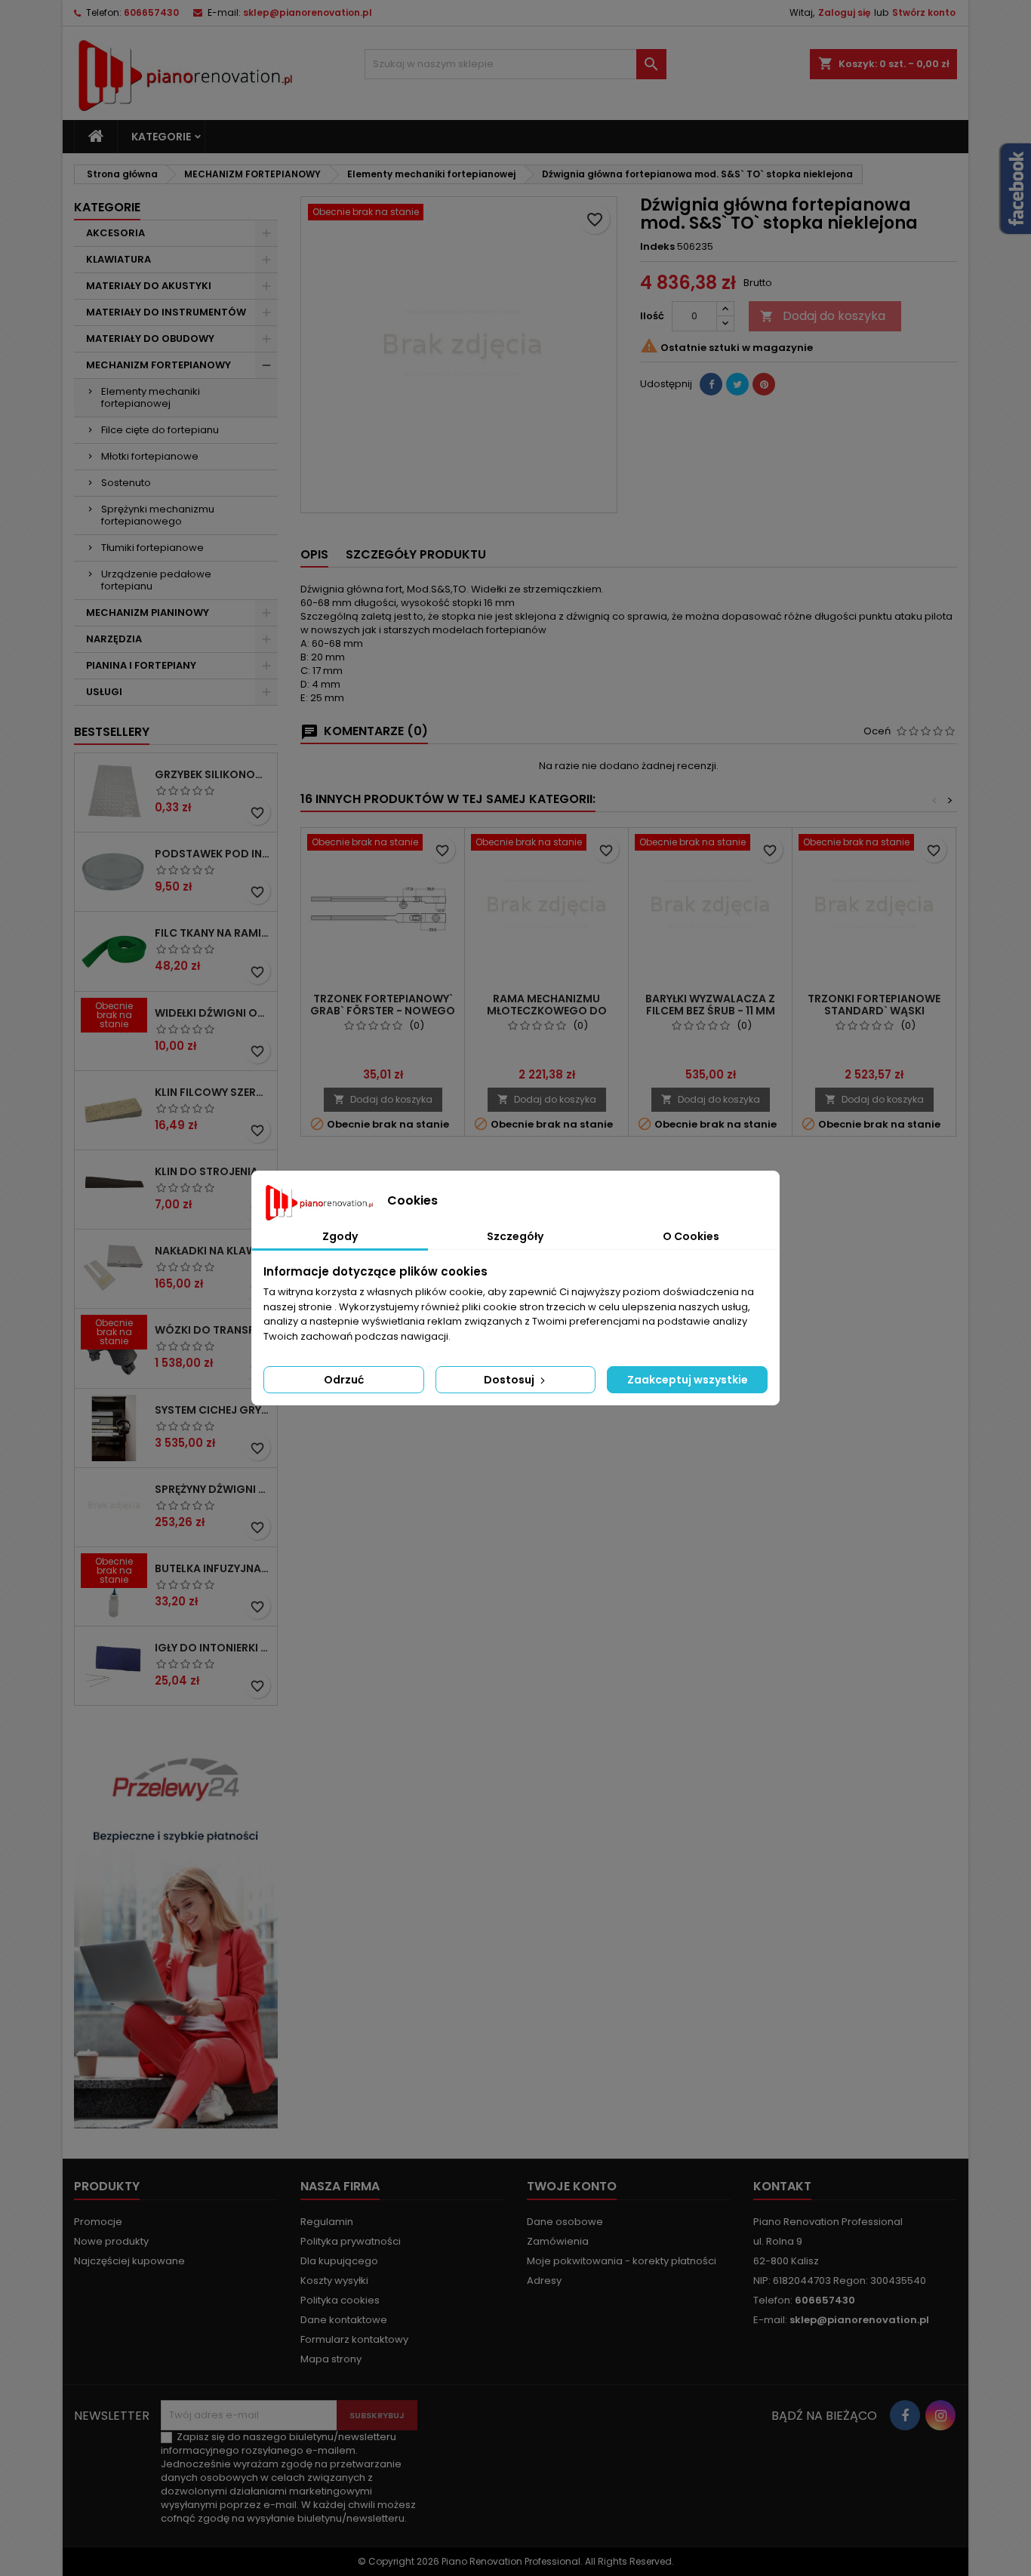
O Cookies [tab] (691, 1236)
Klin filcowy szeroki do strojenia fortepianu (213, 1092)
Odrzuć (344, 1380)
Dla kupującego (339, 2261)
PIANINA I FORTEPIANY (141, 665)
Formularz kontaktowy (354, 2339)
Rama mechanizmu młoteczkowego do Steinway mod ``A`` (547, 1011)
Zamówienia (558, 2241)
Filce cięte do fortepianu (160, 430)
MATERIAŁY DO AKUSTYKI (149, 286)
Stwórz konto (924, 12)
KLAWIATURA (118, 259)
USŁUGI (104, 692)
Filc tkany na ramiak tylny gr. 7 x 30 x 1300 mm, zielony (213, 933)
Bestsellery (112, 732)
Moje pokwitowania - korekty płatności (622, 2261)
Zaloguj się (844, 12)
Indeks (657, 247)
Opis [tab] (314, 554)
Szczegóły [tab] (515, 1236)
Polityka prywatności (351, 2241)
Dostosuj (510, 1380)
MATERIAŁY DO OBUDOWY (150, 339)
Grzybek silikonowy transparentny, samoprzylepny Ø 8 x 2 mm (213, 774)
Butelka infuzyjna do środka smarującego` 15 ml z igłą (213, 1568)
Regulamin (327, 2222)
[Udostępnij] (711, 384)
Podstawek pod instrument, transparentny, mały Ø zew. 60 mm (213, 854)
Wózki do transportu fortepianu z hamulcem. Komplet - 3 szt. (213, 1330)
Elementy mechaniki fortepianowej (151, 397)
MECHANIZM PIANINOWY (148, 612)
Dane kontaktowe (344, 2320)
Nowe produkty (111, 2241)
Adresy (544, 2281)
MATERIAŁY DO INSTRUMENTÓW (166, 312)
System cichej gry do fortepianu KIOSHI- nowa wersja (213, 1410)
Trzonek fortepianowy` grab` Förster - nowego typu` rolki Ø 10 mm (383, 1011)
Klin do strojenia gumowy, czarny (213, 1171)
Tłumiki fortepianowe (152, 548)
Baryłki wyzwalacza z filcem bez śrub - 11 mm (710, 1005)
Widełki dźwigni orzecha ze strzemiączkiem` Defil (213, 1013)
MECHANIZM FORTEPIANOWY (158, 365)
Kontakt (782, 2186)
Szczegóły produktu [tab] (416, 554)
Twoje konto (572, 2186)
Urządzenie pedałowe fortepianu (156, 580)
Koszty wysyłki (334, 2281)
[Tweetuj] (737, 384)
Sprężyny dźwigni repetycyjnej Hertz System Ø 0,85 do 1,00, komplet (213, 1489)
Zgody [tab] (340, 1236)
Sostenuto (126, 483)
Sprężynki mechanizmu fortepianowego (158, 515)
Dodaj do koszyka (823, 316)
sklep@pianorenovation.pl (308, 12)
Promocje (98, 2222)
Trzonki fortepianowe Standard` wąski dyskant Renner (874, 1011)
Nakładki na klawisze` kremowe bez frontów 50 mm (213, 1251)
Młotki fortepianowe (150, 456)
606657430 (151, 12)
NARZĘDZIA (114, 639)
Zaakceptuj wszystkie (688, 1380)
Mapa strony (331, 2359)
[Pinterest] (764, 384)
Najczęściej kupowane (129, 2261)
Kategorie (161, 137)
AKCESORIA (115, 233)
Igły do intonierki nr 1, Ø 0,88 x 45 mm (213, 1648)
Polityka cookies (340, 2300)
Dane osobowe (565, 2222)
